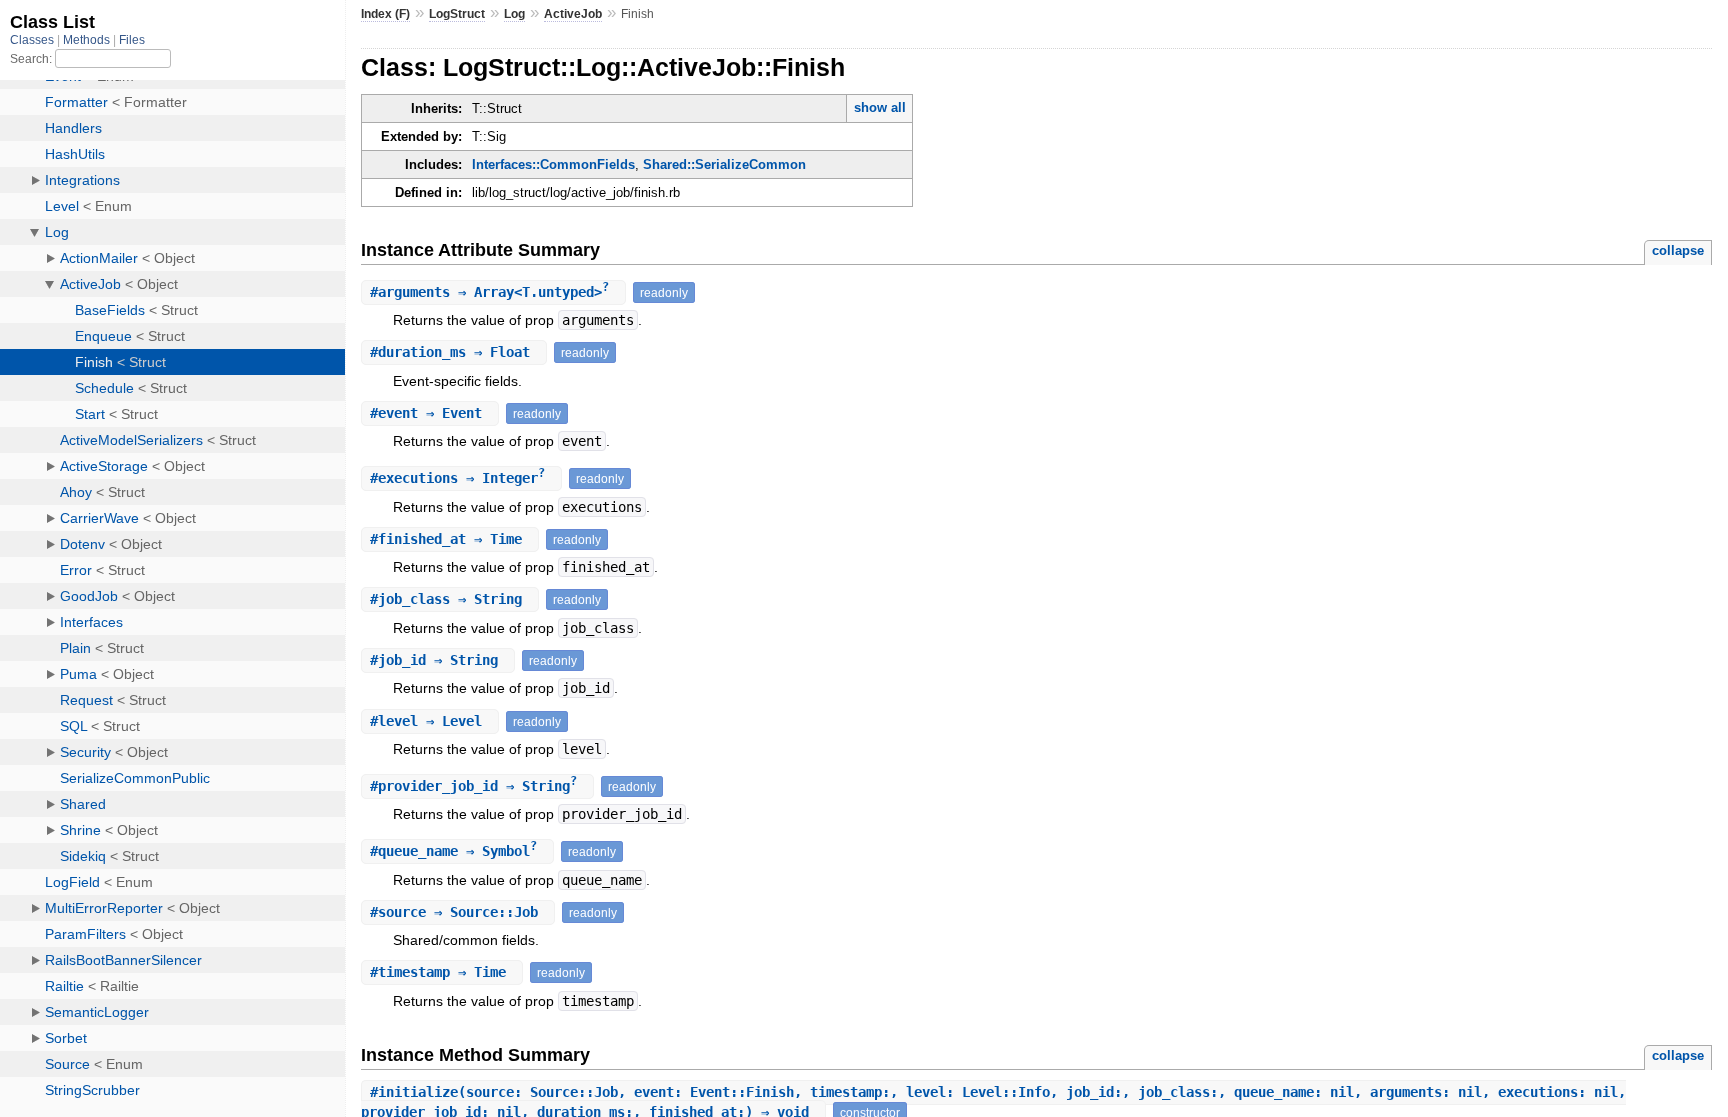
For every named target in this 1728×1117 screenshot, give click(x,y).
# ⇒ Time (450, 539)
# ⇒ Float (454, 352)
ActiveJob (573, 14)
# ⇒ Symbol (453, 851)
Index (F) (385, 14)
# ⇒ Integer (457, 478)
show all (880, 107)
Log (514, 14)
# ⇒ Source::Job (458, 912)
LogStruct (457, 14)
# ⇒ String (450, 599)
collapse (1678, 250)
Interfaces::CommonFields (553, 164)
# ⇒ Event (430, 413)
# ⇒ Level (430, 721)
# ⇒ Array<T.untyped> (489, 292)
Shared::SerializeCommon (724, 164)
